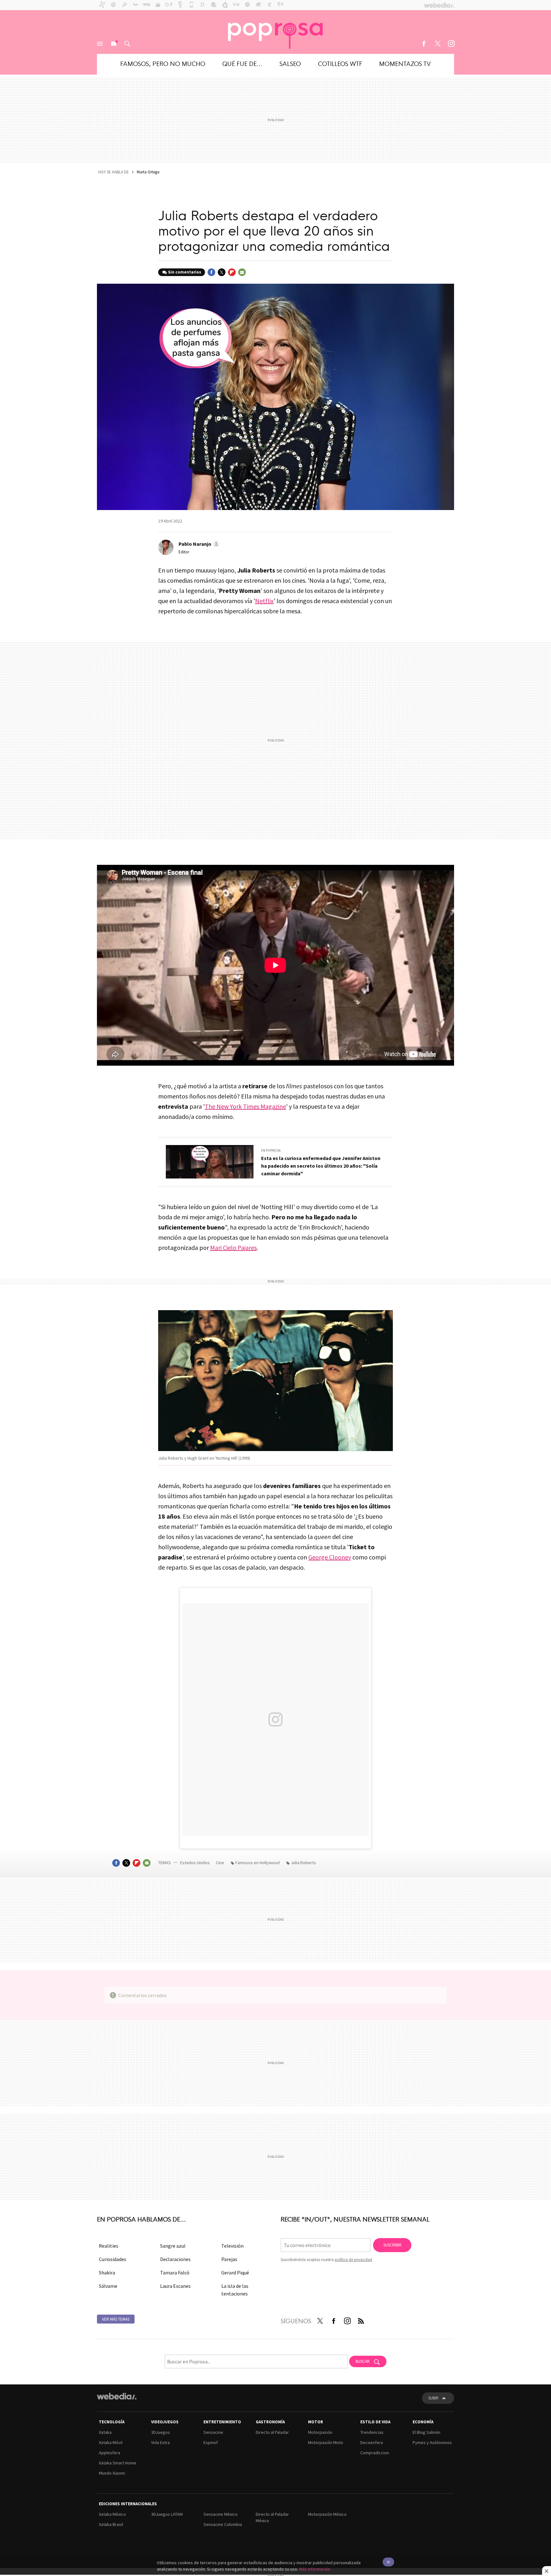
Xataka (105, 2432)
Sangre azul (173, 2246)
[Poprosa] (275, 32)
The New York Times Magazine (245, 1106)
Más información (315, 2569)
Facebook (424, 44)
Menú (100, 44)
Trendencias (372, 2432)
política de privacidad (353, 2260)
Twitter (437, 44)
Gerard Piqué (235, 2273)
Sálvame (108, 2286)
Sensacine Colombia (223, 2524)
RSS (361, 2320)
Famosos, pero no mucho (163, 63)
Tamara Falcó (175, 2273)
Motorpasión (320, 2432)
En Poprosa (271, 1150)
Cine (220, 1863)
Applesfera (110, 2453)
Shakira (107, 2273)
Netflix (264, 601)
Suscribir (392, 2245)
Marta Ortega (148, 172)
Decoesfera (372, 2442)
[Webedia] (117, 2396)
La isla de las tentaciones (235, 2290)
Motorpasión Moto (326, 2442)
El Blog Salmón (426, 2432)
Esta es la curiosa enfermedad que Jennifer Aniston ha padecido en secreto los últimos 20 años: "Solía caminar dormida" (321, 1166)
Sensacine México (220, 2514)
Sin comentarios (185, 272)
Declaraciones (175, 2259)
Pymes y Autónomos (432, 2442)
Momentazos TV (405, 63)
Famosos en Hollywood (257, 1863)
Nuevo (114, 44)
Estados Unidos (195, 1863)
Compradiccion (375, 2453)
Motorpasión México (327, 2514)
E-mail (242, 272)
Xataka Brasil (111, 2524)
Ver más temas (116, 2319)
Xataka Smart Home (118, 2463)
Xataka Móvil (111, 2442)
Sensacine (213, 2432)
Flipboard (232, 272)
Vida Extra (160, 2442)
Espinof (211, 2442)
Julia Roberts (303, 1863)
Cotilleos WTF (340, 63)
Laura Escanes (175, 2286)
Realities (109, 2246)
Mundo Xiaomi (112, 2473)
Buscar (127, 44)
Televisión (232, 2246)
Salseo (290, 63)
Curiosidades (113, 2259)
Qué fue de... (242, 63)
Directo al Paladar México (272, 2517)
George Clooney (330, 1557)
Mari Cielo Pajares (233, 1248)
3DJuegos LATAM (167, 2514)
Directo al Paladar (272, 2432)
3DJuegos (161, 2432)
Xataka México (112, 2514)
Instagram (451, 44)
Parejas (229, 2259)
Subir (433, 2398)
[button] (198, 544)
